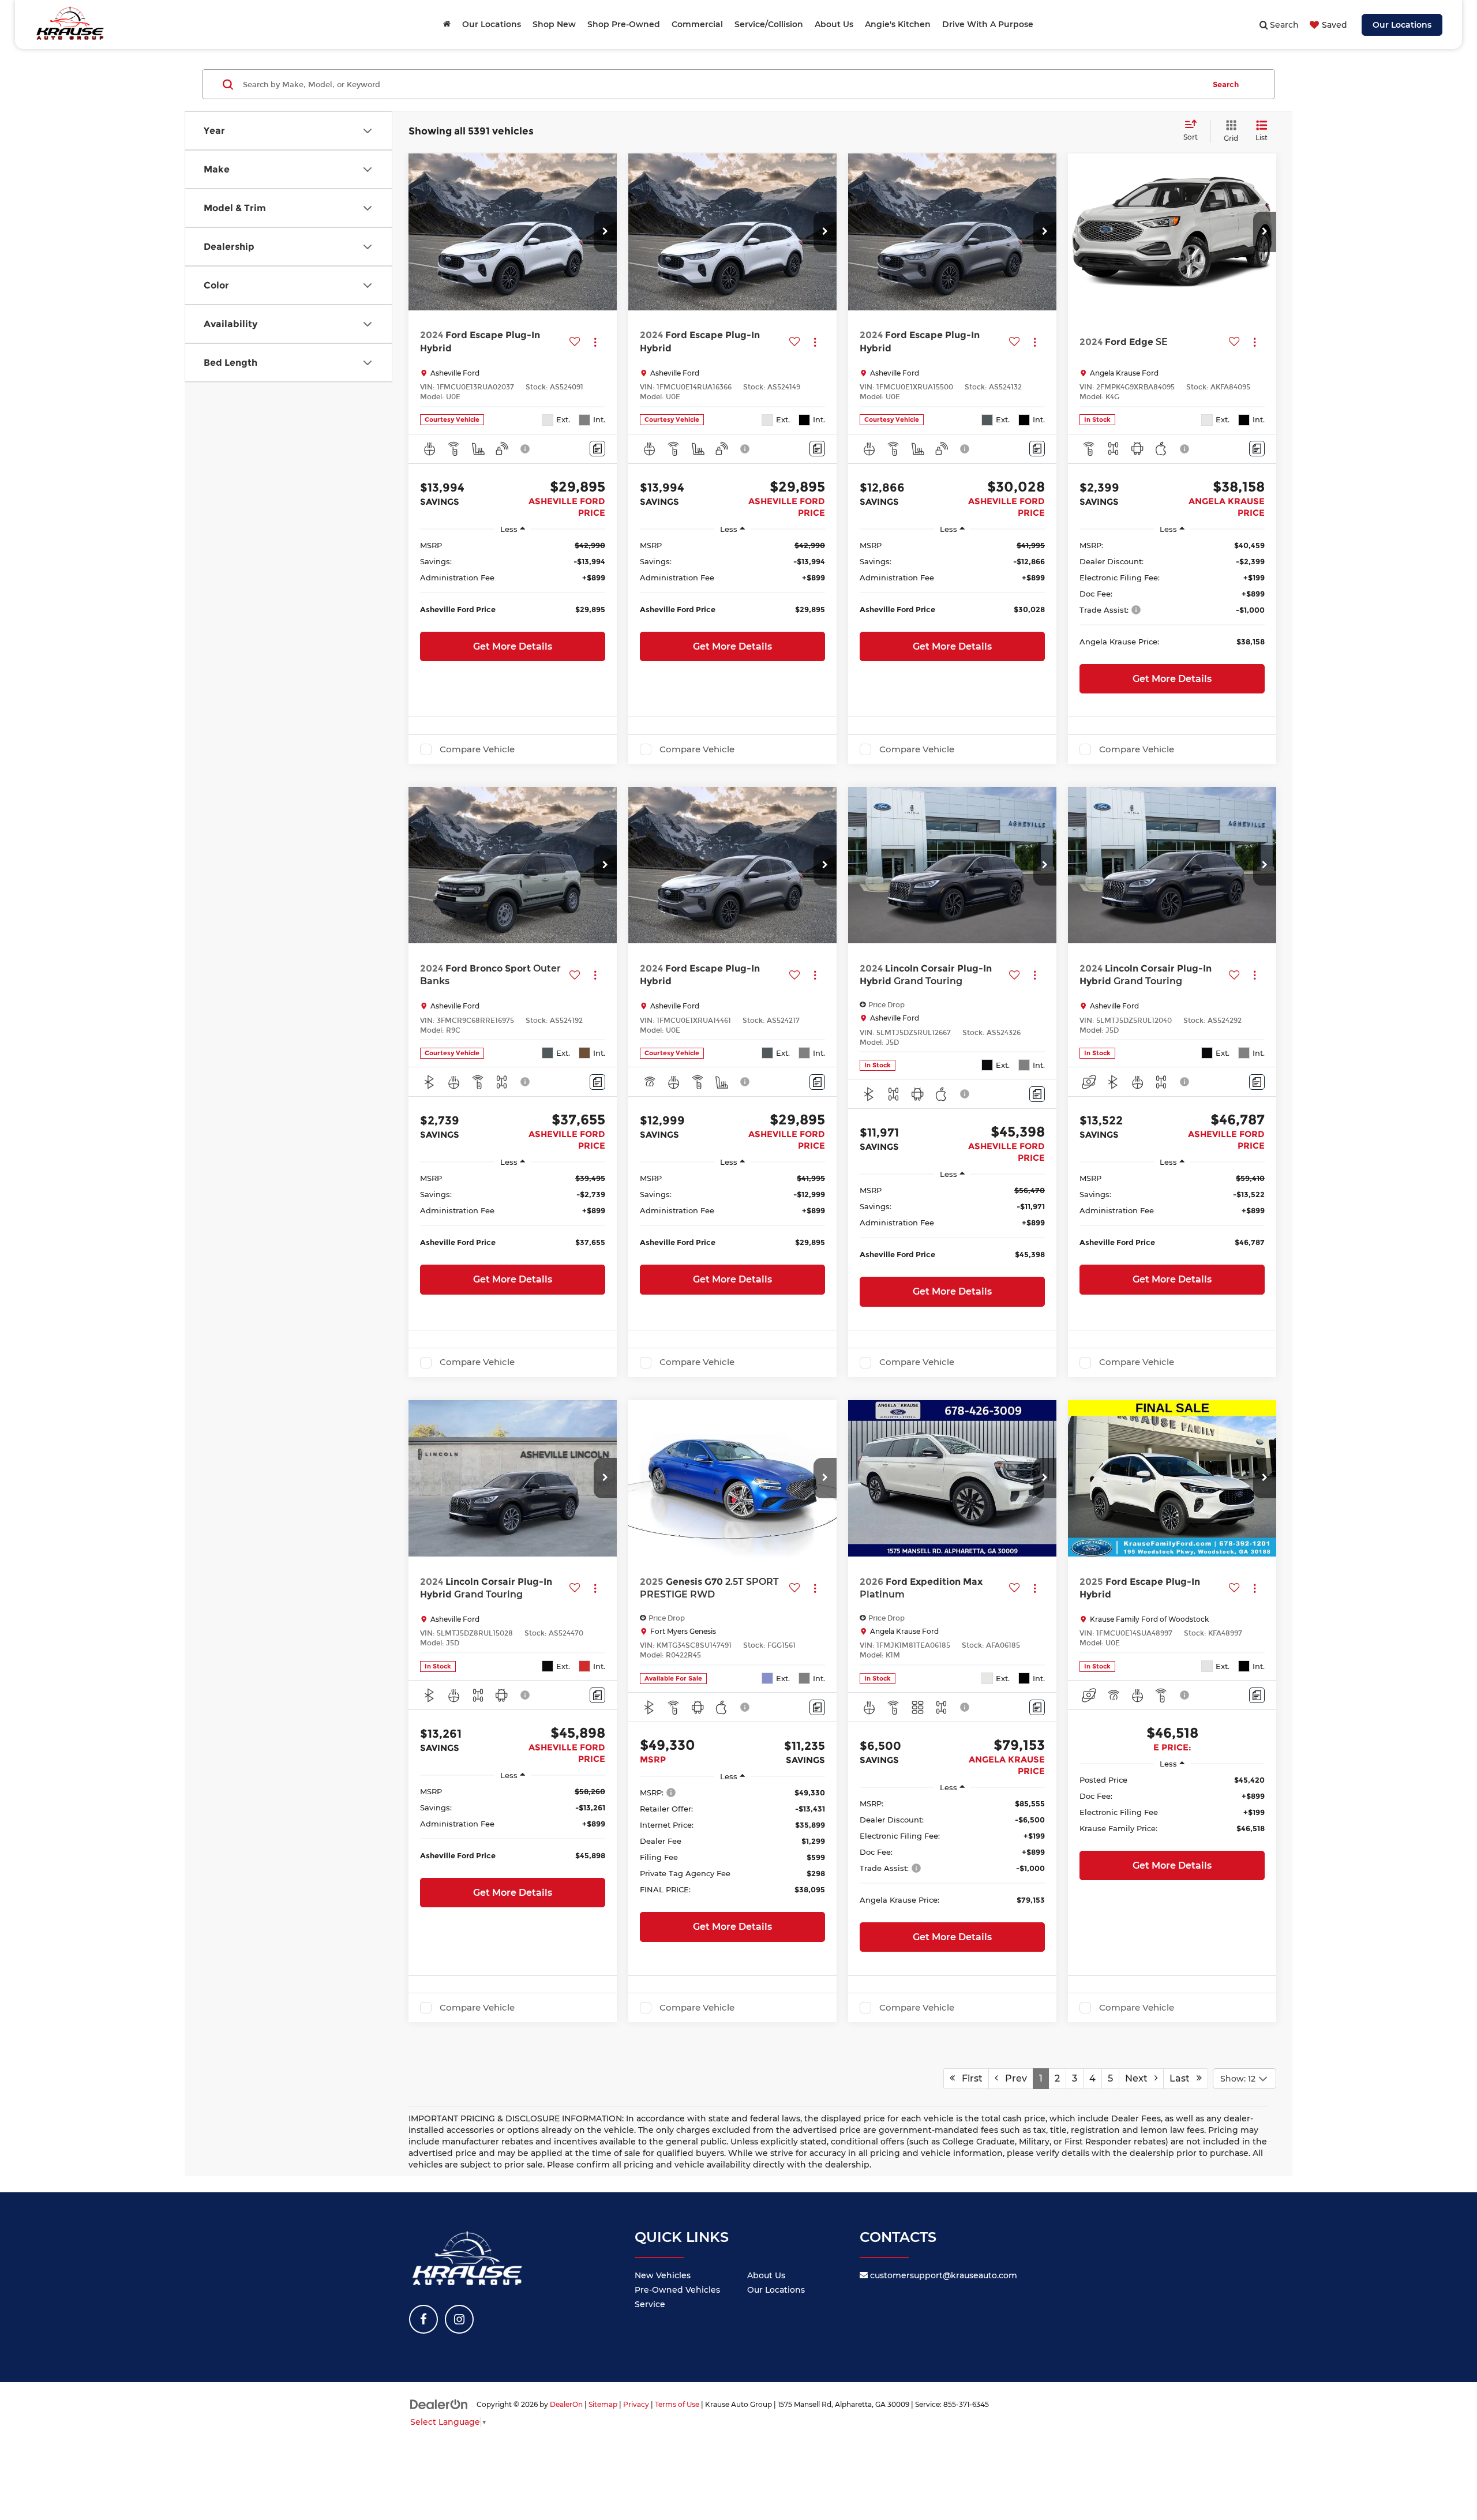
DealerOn (566, 2404)
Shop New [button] (554, 24)
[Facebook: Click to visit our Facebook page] (423, 2319)
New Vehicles (663, 2275)
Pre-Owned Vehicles (677, 2290)
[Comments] (597, 449)
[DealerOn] (439, 2404)
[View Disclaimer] (526, 449)
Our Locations (1402, 25)
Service (650, 2304)
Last (1183, 2078)
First (969, 2078)
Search (1226, 84)
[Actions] (595, 342)
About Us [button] (834, 24)
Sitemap (603, 2404)
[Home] (447, 24)
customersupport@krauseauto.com (942, 2275)
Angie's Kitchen (898, 24)
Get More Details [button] (513, 646)
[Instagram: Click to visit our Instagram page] (459, 2319)
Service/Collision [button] (769, 24)
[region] (513, 583)
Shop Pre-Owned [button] (624, 24)
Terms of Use (677, 2404)
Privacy (636, 2404)
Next (1140, 2078)
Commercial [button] (697, 24)
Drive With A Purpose (988, 24)
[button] (605, 232)
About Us (766, 2275)
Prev (1013, 2078)
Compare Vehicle (477, 749)
